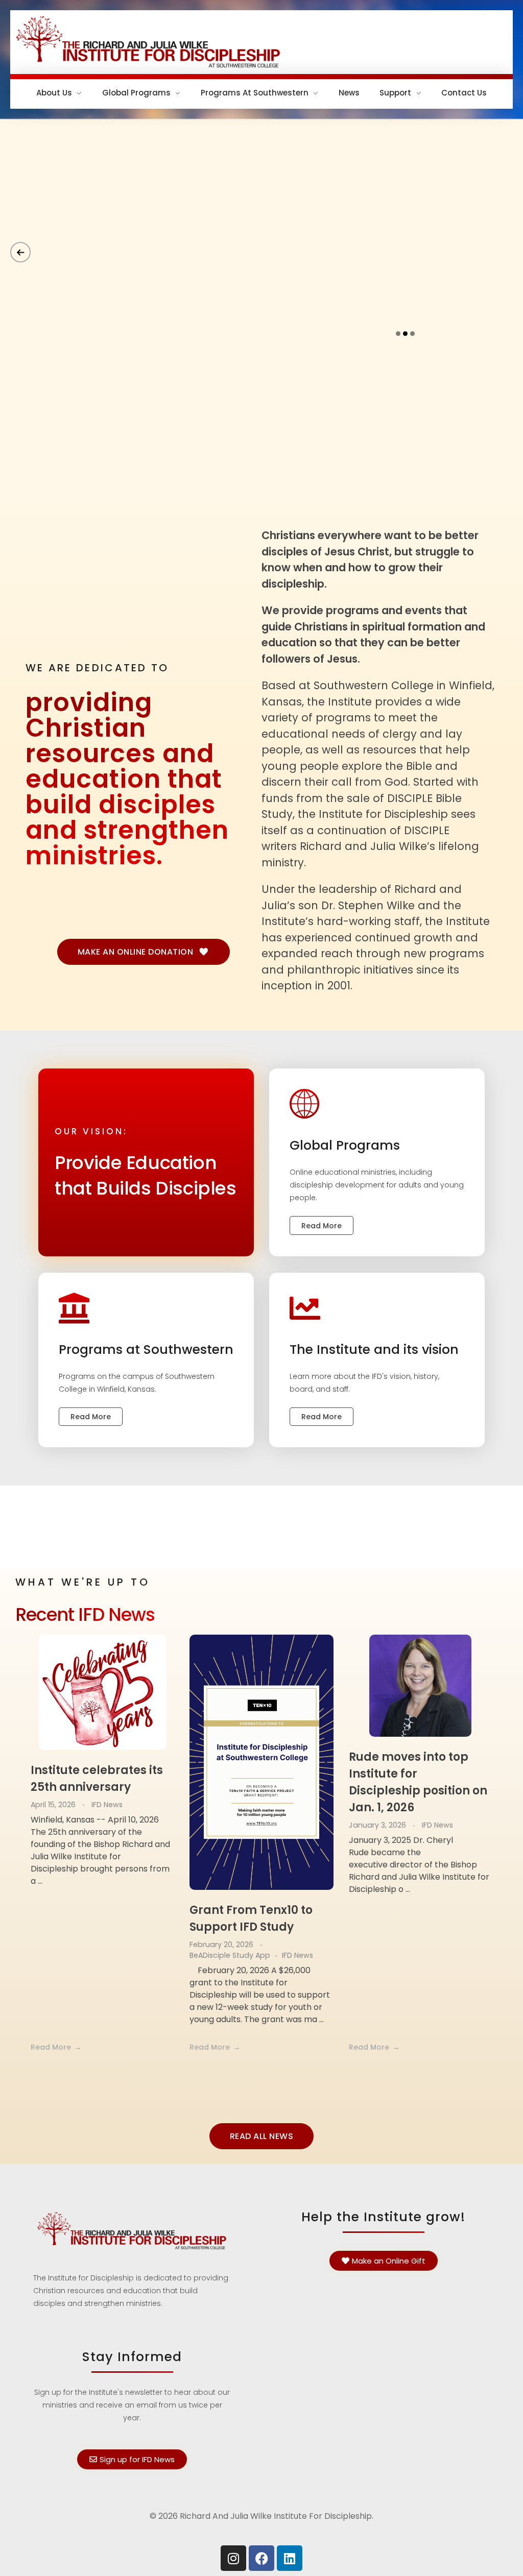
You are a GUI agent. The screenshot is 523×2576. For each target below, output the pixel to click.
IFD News (107, 1805)
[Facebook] (261, 2558)
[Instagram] (233, 2558)
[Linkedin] (290, 2558)
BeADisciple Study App (230, 1955)
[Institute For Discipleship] (261, 40)
